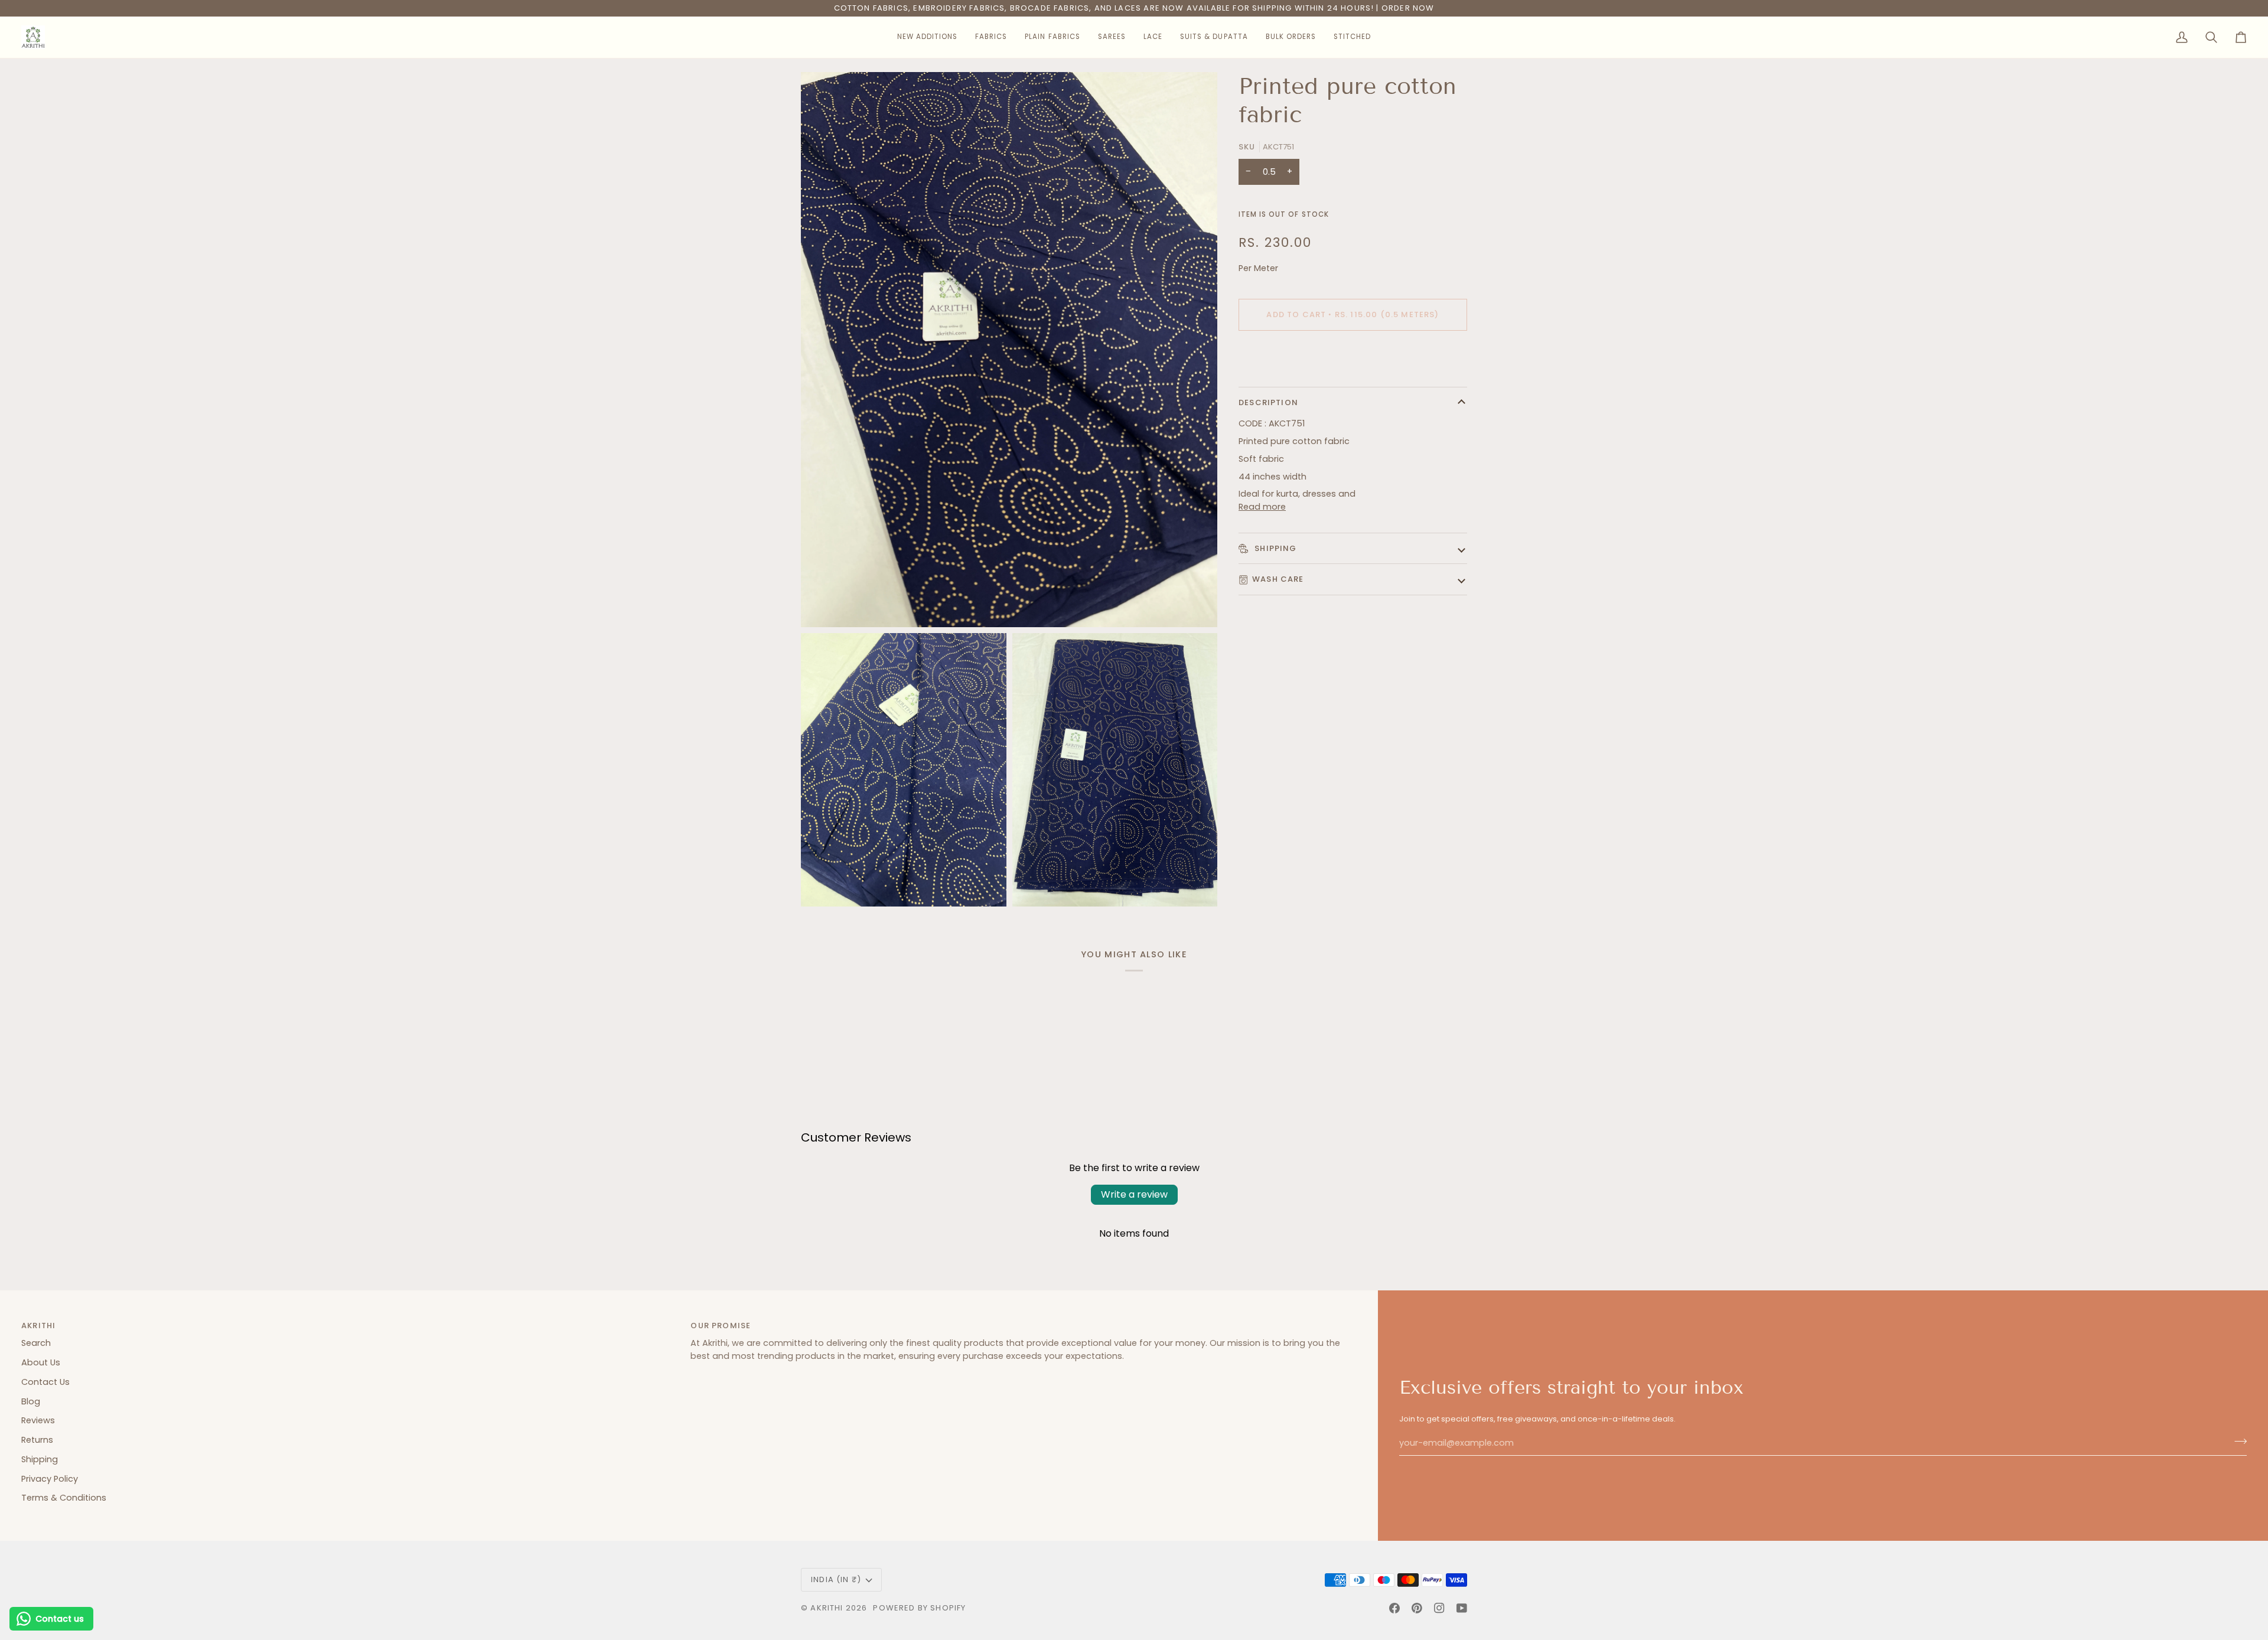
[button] (927, 37)
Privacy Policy (50, 1479)
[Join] (2237, 1442)
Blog (31, 1401)
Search (36, 1343)
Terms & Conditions (64, 1498)
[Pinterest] (1417, 1608)
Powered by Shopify (919, 1608)
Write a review (1134, 1194)
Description (1268, 402)
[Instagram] (1439, 1608)
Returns (37, 1440)
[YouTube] (1462, 1608)
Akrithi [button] (38, 1326)
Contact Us (45, 1382)
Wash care (1278, 579)
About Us (41, 1362)
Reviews (38, 1420)
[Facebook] (1394, 1608)
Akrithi (827, 1608)
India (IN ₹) (836, 1579)
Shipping (1275, 548)
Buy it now (1353, 355)
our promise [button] (721, 1326)
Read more (1262, 507)
